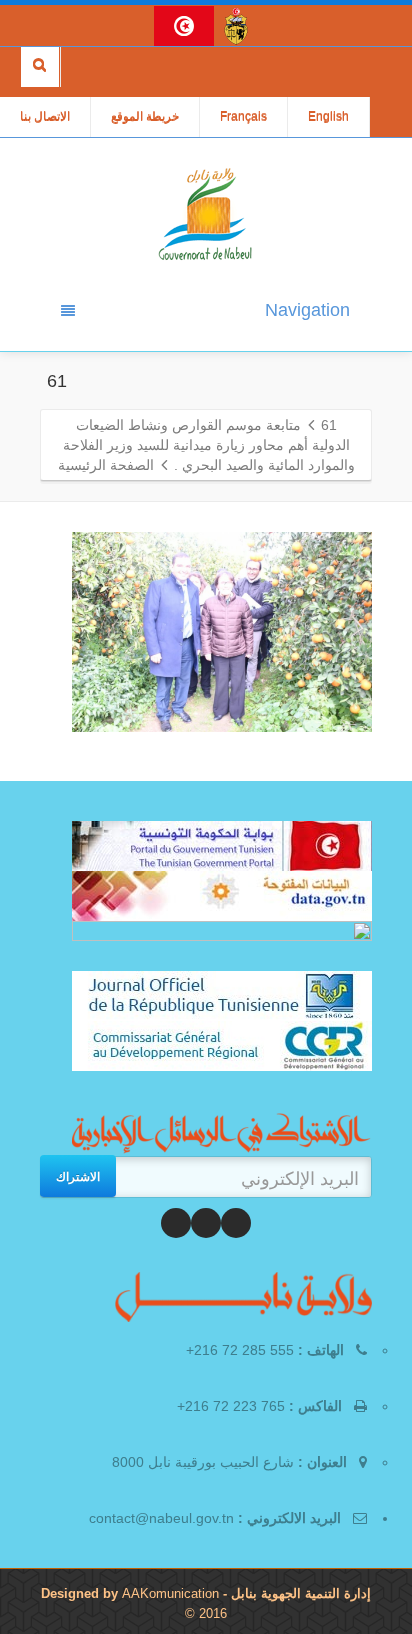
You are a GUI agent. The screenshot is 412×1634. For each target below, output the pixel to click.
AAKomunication (170, 1593)
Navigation (307, 310)
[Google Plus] (176, 1223)
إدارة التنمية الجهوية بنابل (299, 1593)
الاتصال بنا (45, 117)
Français (243, 117)
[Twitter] (206, 1223)
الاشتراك (78, 1176)
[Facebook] (236, 1223)
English (328, 117)
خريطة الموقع (145, 117)
